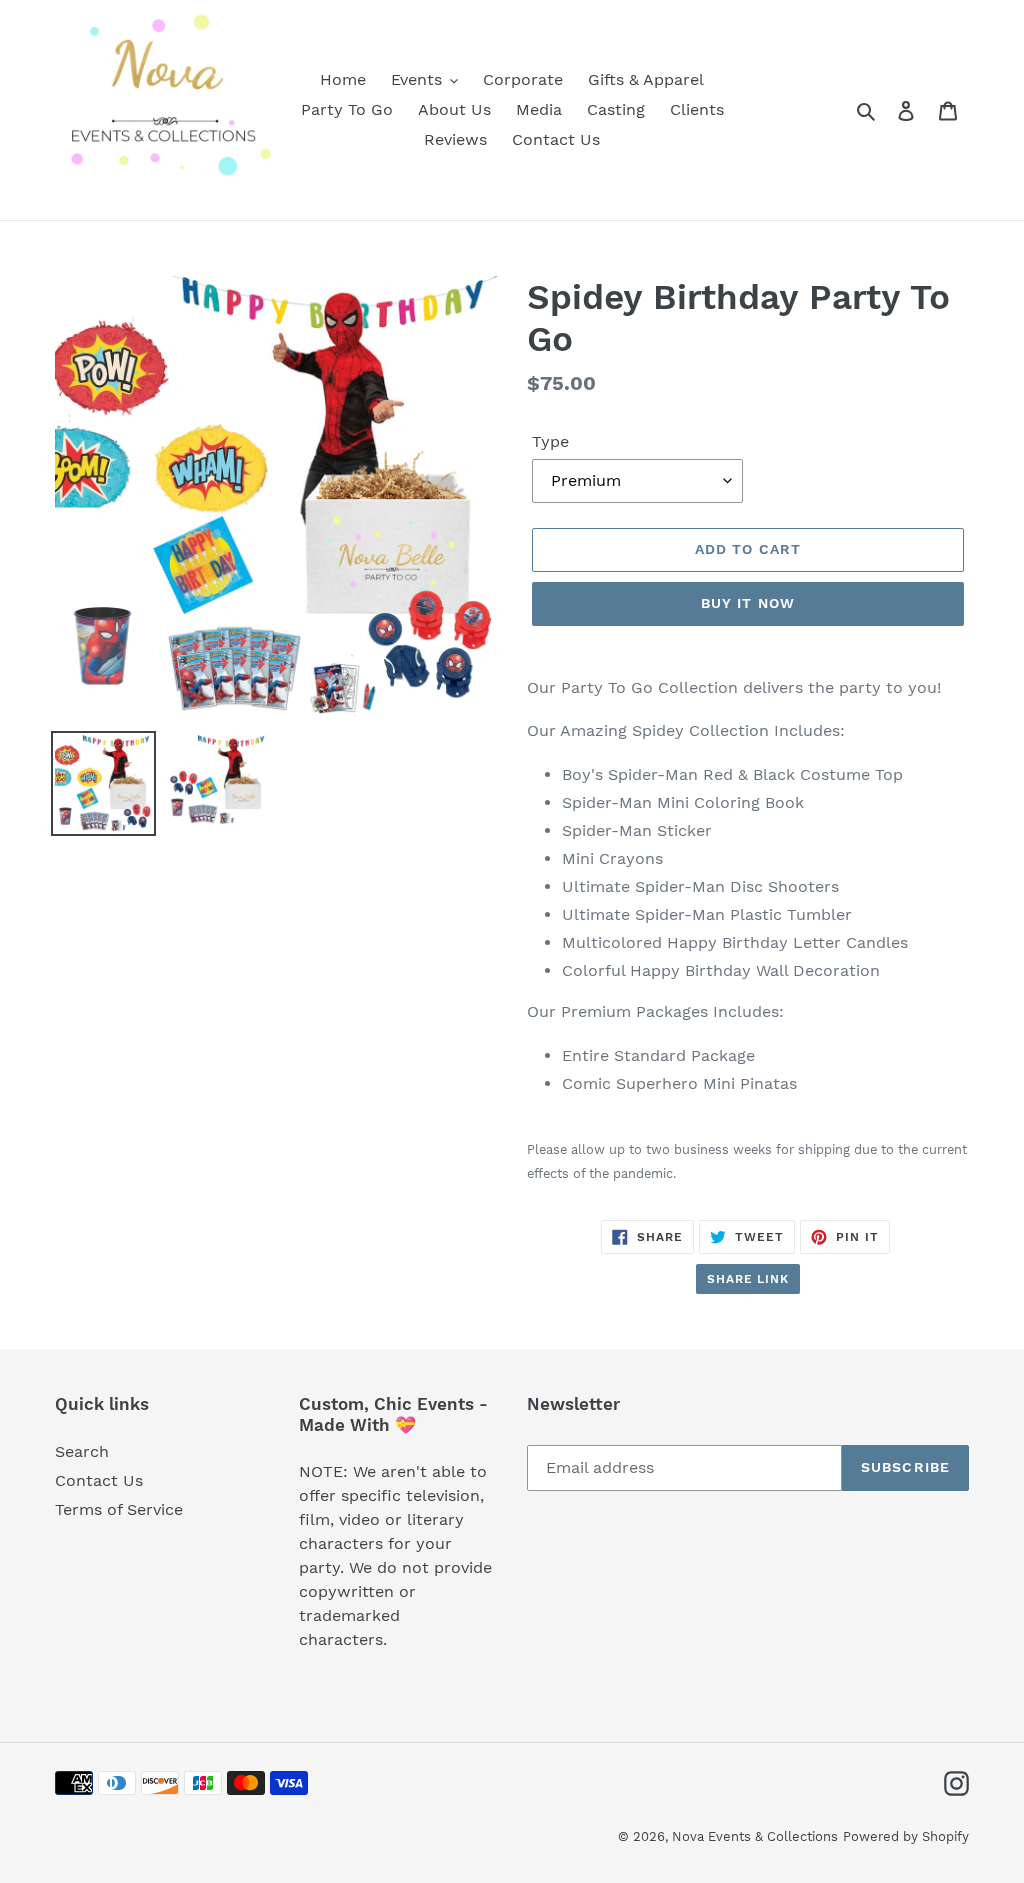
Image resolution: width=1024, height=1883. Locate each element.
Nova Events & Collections (755, 1836)
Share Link (748, 1279)
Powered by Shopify (906, 1836)
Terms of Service (119, 1509)
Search (82, 1451)
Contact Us (99, 1480)
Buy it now (748, 603)
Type (550, 441)
